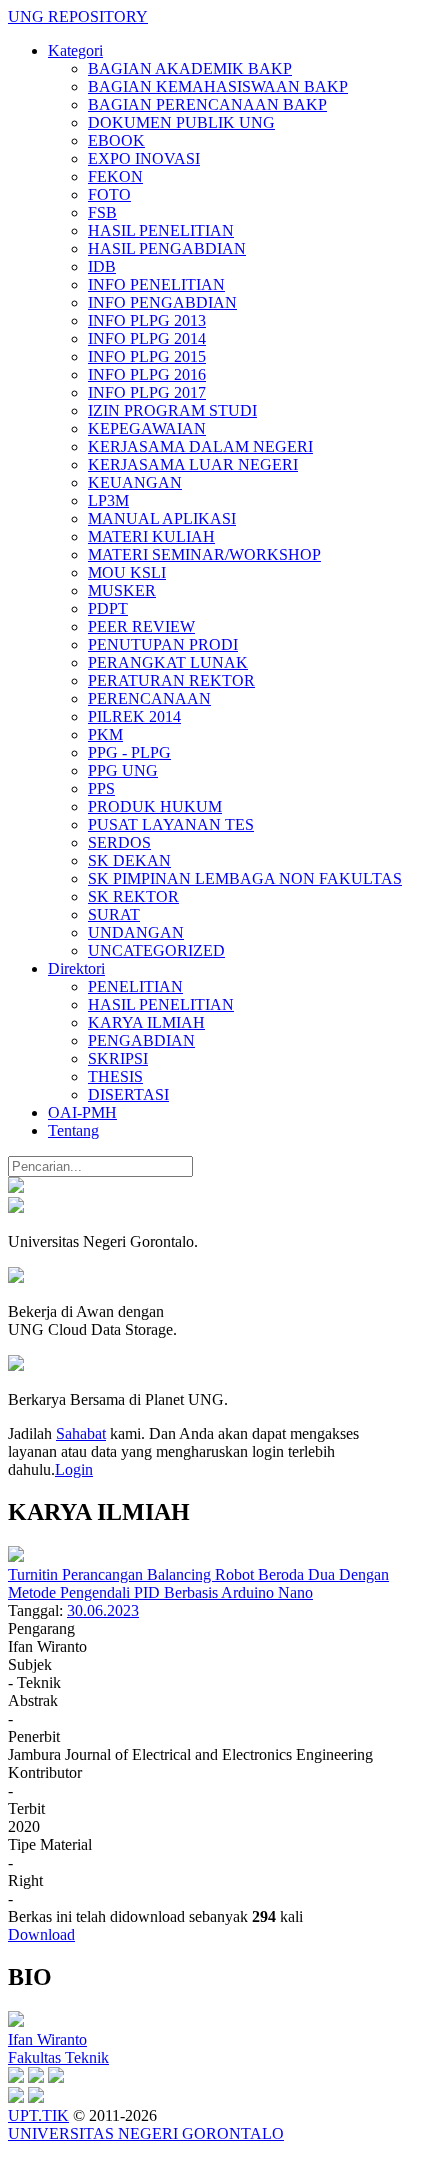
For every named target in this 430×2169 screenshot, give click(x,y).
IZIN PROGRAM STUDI (172, 410)
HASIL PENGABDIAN (167, 248)
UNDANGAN (136, 932)
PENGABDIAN (141, 1040)
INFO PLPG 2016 (147, 374)
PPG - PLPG (129, 752)
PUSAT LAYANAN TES (171, 824)
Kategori (75, 50)
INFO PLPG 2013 (147, 320)
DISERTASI (128, 1094)
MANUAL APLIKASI (162, 518)
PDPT (108, 608)
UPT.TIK (38, 2115)
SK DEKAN (129, 860)
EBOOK (116, 140)
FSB (102, 212)
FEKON (115, 176)
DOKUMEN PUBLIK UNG (181, 122)
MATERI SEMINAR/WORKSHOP (204, 554)
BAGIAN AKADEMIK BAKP (190, 68)
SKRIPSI (118, 1058)
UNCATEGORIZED (156, 950)
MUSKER (122, 590)
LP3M (108, 500)
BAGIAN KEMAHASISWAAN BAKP (218, 86)
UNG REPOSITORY (78, 16)
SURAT (114, 914)
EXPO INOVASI (144, 158)
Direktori (76, 968)
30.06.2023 (103, 1610)
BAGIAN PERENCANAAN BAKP (207, 104)
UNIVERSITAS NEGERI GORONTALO (146, 2133)
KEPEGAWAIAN (147, 428)
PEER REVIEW (141, 626)
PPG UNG (123, 770)
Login (74, 1469)
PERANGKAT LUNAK (168, 662)
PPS (101, 788)
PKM (105, 734)
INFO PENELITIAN (156, 284)
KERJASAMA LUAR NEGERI (193, 464)
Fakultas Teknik (58, 2057)
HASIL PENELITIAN (161, 230)
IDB (102, 266)
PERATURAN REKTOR (171, 680)
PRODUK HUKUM (155, 806)
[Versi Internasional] (16, 1187)
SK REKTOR (133, 896)
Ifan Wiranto (47, 2039)
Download (41, 1934)
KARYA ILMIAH (146, 1022)
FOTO (109, 194)
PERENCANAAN (149, 698)
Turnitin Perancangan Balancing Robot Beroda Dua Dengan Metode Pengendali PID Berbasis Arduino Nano (198, 1583)
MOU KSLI (127, 572)
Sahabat (81, 1433)
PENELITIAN (135, 986)
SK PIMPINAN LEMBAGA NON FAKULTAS (245, 878)
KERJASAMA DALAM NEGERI (200, 446)
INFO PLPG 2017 (147, 392)
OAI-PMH (82, 1112)
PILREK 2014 (134, 716)
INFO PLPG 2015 (147, 356)
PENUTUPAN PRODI (163, 644)
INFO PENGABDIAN (162, 302)
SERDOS (119, 842)
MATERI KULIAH (151, 536)
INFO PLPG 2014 (147, 338)
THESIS (115, 1076)
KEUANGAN (135, 482)
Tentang (73, 1130)
